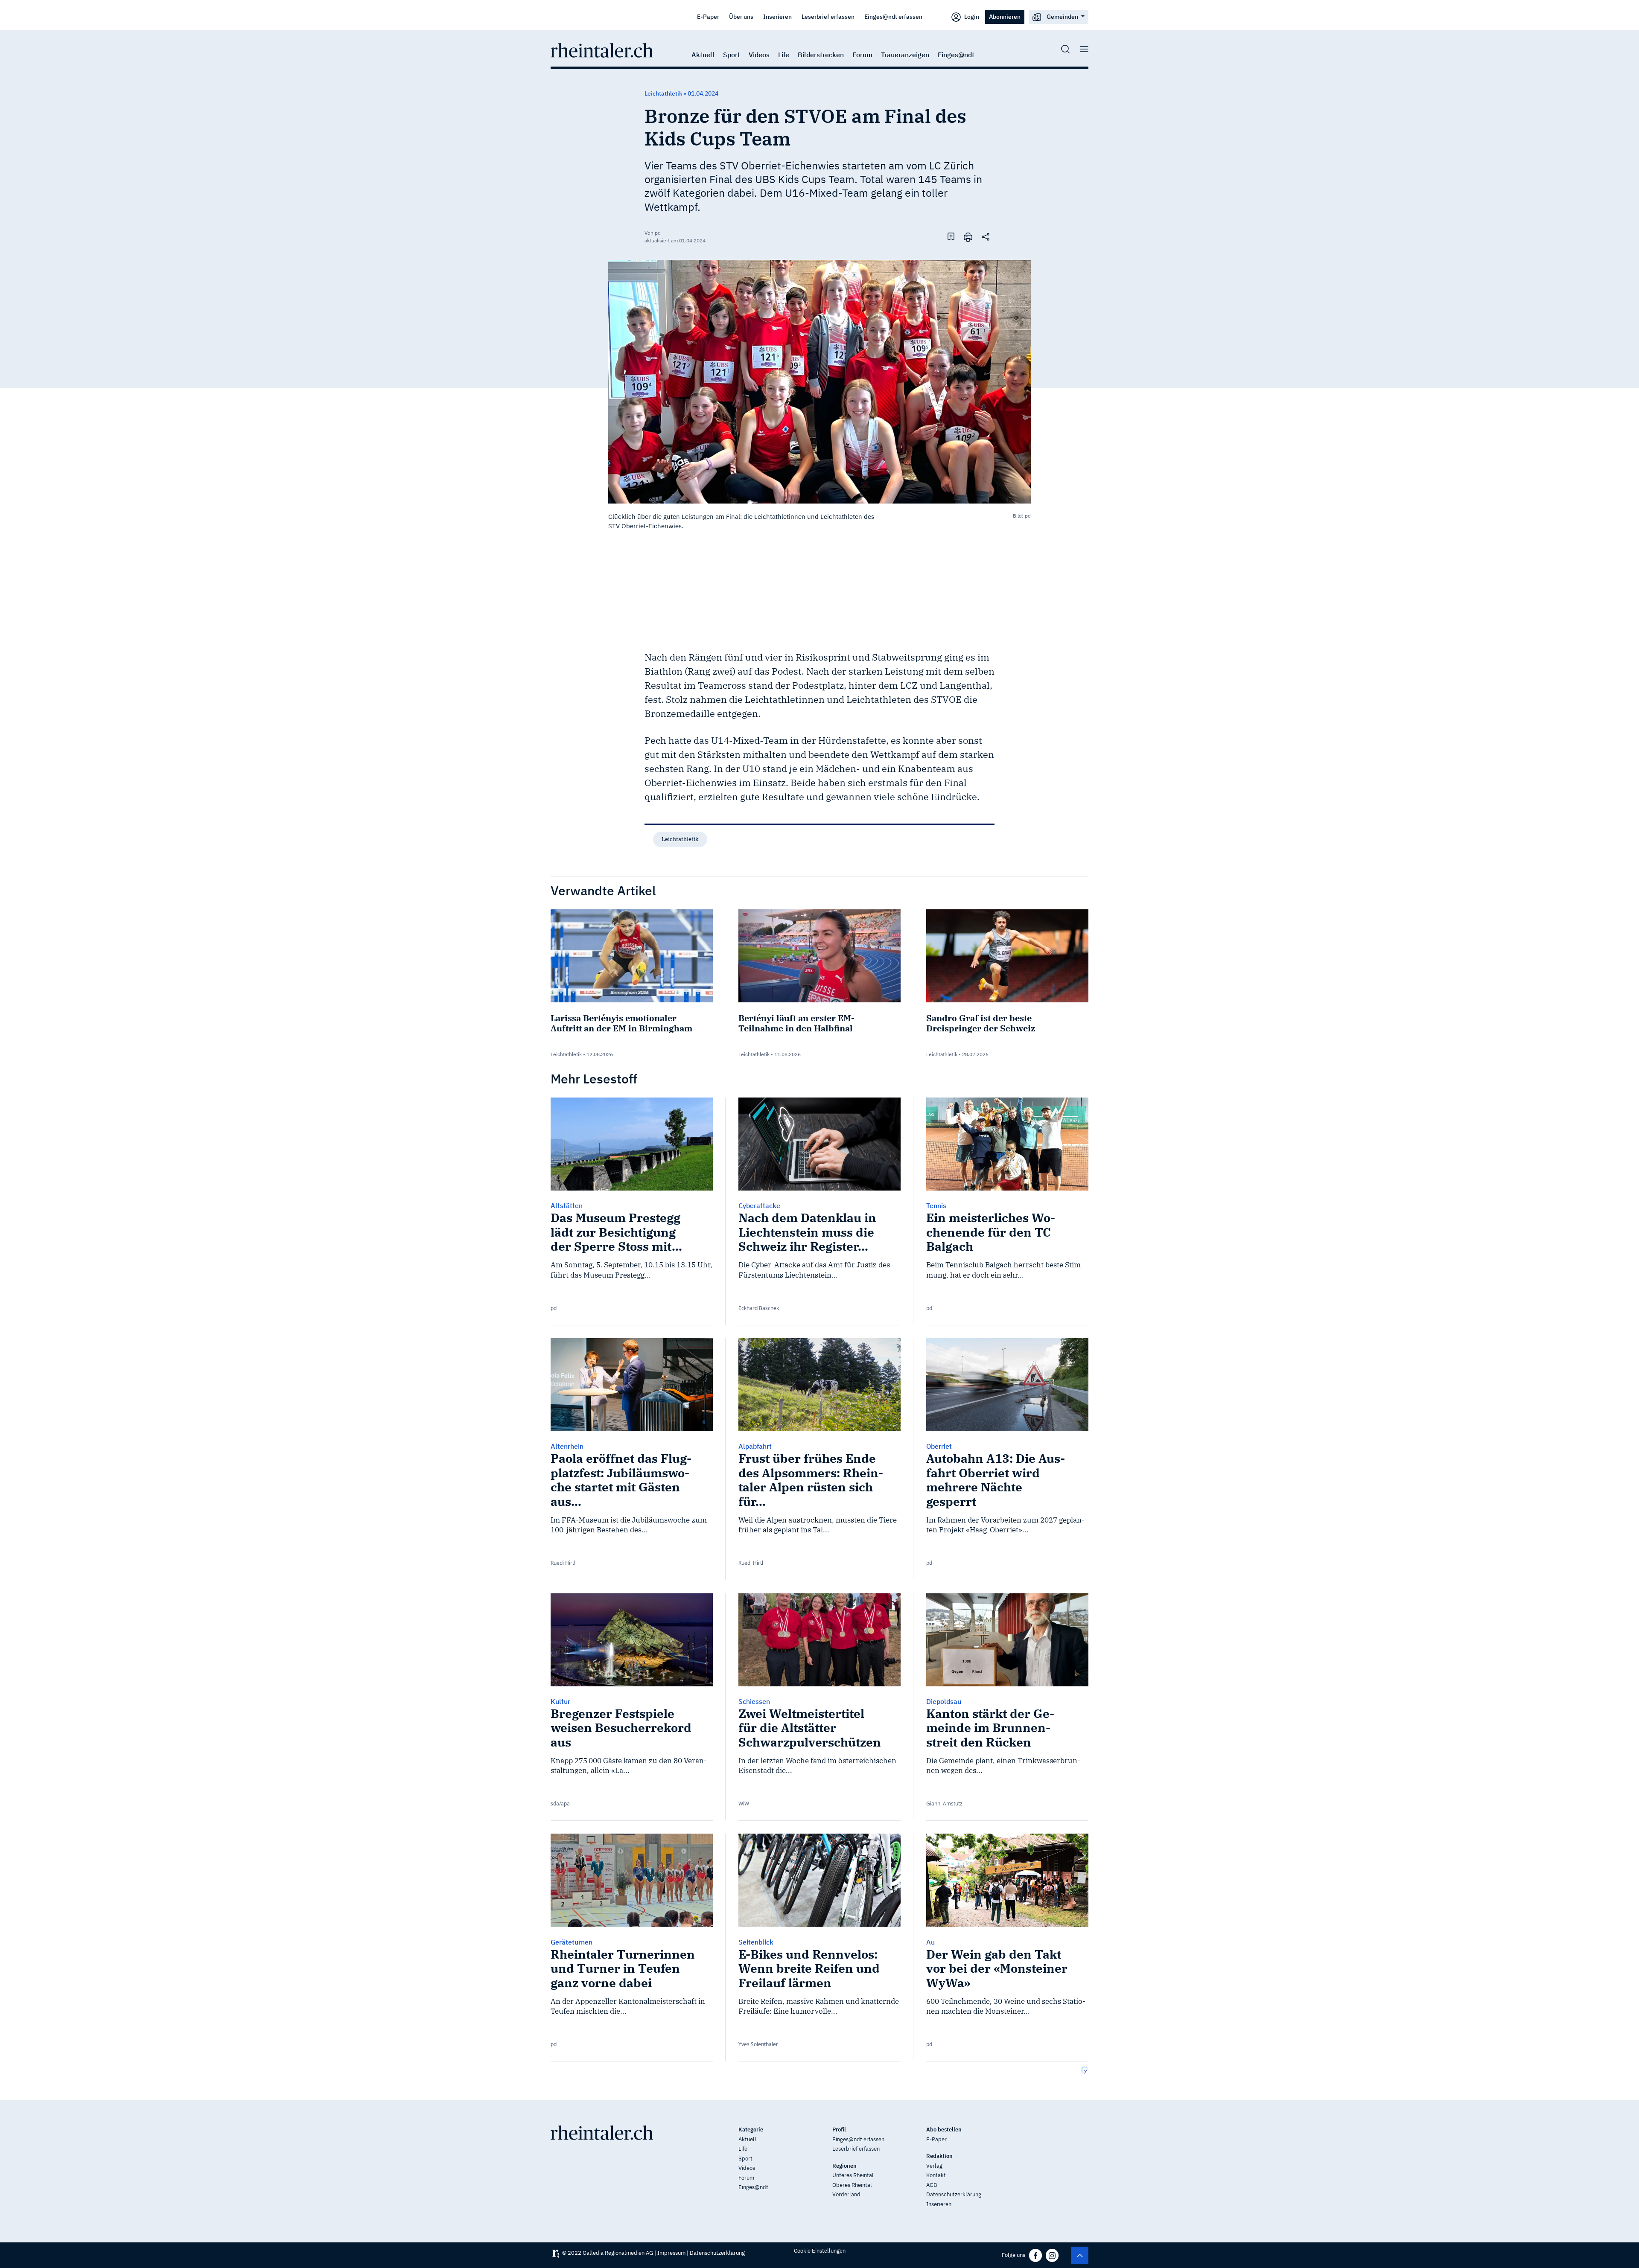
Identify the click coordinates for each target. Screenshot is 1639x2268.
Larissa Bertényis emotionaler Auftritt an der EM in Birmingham (621, 1023)
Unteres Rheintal (853, 2175)
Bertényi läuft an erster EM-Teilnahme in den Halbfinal (796, 1023)
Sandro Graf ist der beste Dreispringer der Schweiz (981, 1023)
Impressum (671, 2253)
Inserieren (777, 16)
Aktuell (703, 55)
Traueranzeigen (905, 55)
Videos (759, 55)
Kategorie (751, 2130)
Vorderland (846, 2194)
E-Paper (708, 16)
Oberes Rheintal (852, 2185)
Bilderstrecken (821, 55)
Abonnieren (1005, 16)
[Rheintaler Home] (602, 49)
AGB (932, 2185)
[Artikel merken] (951, 236)
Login (971, 16)
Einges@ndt (956, 55)
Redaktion (939, 2156)
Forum (862, 55)
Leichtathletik (680, 839)
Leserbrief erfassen (828, 16)
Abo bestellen (944, 2130)
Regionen (844, 2166)
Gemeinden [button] (1062, 16)
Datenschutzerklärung (954, 2194)
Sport (732, 55)
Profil (839, 2130)
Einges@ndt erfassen (893, 16)
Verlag (934, 2166)
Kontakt (936, 2175)
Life (784, 55)
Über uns (741, 16)
